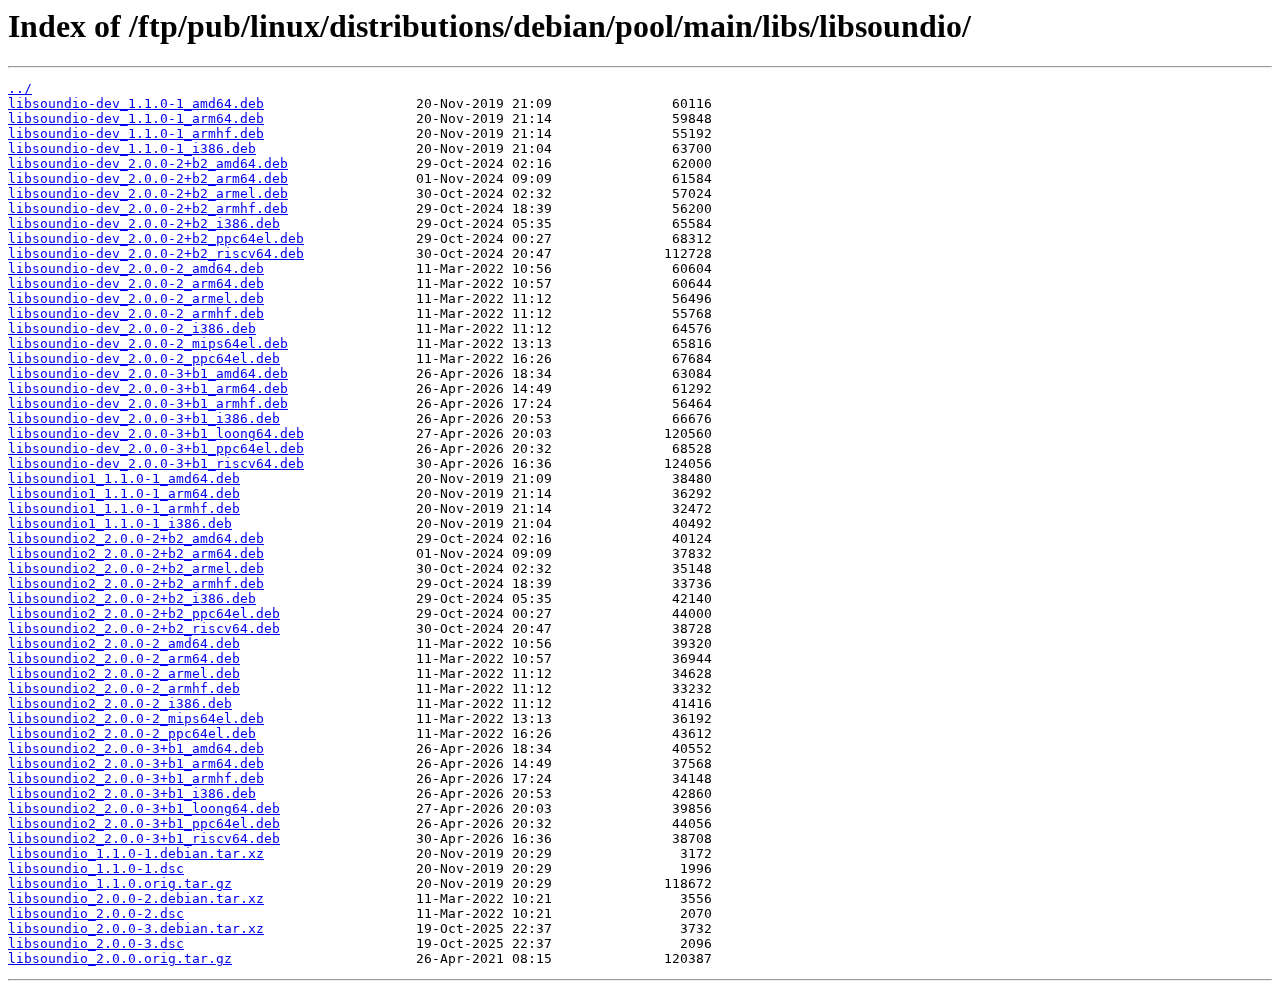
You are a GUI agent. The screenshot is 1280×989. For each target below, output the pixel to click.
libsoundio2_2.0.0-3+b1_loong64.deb (144, 808)
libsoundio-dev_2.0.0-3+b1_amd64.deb (148, 373)
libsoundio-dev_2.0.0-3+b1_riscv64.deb (156, 463)
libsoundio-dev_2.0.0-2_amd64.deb (136, 268)
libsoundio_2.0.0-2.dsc (96, 913)
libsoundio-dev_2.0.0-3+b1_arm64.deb (148, 388)
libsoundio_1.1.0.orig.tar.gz (120, 883)
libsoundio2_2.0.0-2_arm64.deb (124, 658)
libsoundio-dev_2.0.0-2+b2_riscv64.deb (156, 253)
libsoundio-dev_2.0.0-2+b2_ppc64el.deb (156, 238)
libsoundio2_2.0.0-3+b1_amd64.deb (136, 748)
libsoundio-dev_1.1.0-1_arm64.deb (136, 118)
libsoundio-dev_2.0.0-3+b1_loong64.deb (156, 433)
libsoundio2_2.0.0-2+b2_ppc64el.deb (144, 613)
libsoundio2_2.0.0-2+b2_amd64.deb (136, 538)
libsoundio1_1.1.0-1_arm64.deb (124, 493)
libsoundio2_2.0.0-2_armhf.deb (124, 688)
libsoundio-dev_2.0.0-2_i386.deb (132, 328)
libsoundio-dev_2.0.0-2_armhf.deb (136, 313)
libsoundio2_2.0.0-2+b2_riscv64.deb (144, 628)
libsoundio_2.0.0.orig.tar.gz (120, 958)
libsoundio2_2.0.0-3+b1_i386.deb (132, 793)
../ (20, 88)
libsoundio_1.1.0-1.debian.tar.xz (136, 853)
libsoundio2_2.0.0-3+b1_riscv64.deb (144, 838)
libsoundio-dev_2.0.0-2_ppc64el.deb (144, 358)
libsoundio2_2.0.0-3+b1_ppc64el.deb (144, 823)
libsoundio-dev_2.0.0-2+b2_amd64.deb (148, 163)
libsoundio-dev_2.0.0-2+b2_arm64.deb (148, 178)
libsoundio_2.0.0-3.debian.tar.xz (136, 928)
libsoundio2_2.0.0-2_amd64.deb (124, 643)
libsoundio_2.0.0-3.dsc (96, 943)
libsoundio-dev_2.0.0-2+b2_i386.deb (144, 223)
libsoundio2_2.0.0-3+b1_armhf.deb (136, 778)
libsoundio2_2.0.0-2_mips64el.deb (136, 718)
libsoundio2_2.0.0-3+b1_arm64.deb (136, 763)
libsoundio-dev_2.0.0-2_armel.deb (136, 298)
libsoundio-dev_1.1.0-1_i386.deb (132, 148)
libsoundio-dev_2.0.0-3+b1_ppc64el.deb (156, 448)
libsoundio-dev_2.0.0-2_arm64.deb (136, 283)
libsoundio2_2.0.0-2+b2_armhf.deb (136, 583)
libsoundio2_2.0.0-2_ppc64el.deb (132, 733)
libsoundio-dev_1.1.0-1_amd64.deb (136, 103)
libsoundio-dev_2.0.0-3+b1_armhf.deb (148, 403)
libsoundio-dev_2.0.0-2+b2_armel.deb (148, 193)
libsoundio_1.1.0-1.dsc (96, 868)
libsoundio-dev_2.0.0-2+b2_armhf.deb (148, 208)
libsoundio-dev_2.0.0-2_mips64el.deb (148, 343)
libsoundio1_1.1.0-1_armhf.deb (124, 508)
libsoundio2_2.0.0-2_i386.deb (120, 703)
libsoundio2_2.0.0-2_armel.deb (124, 673)
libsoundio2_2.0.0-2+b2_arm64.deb (136, 553)
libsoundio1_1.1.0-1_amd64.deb (124, 478)
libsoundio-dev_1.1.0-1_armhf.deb (136, 133)
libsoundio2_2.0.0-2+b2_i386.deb (132, 598)
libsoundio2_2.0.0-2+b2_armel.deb (136, 568)
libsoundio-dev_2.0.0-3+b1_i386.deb (144, 418)
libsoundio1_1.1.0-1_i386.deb (120, 523)
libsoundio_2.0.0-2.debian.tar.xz (136, 898)
